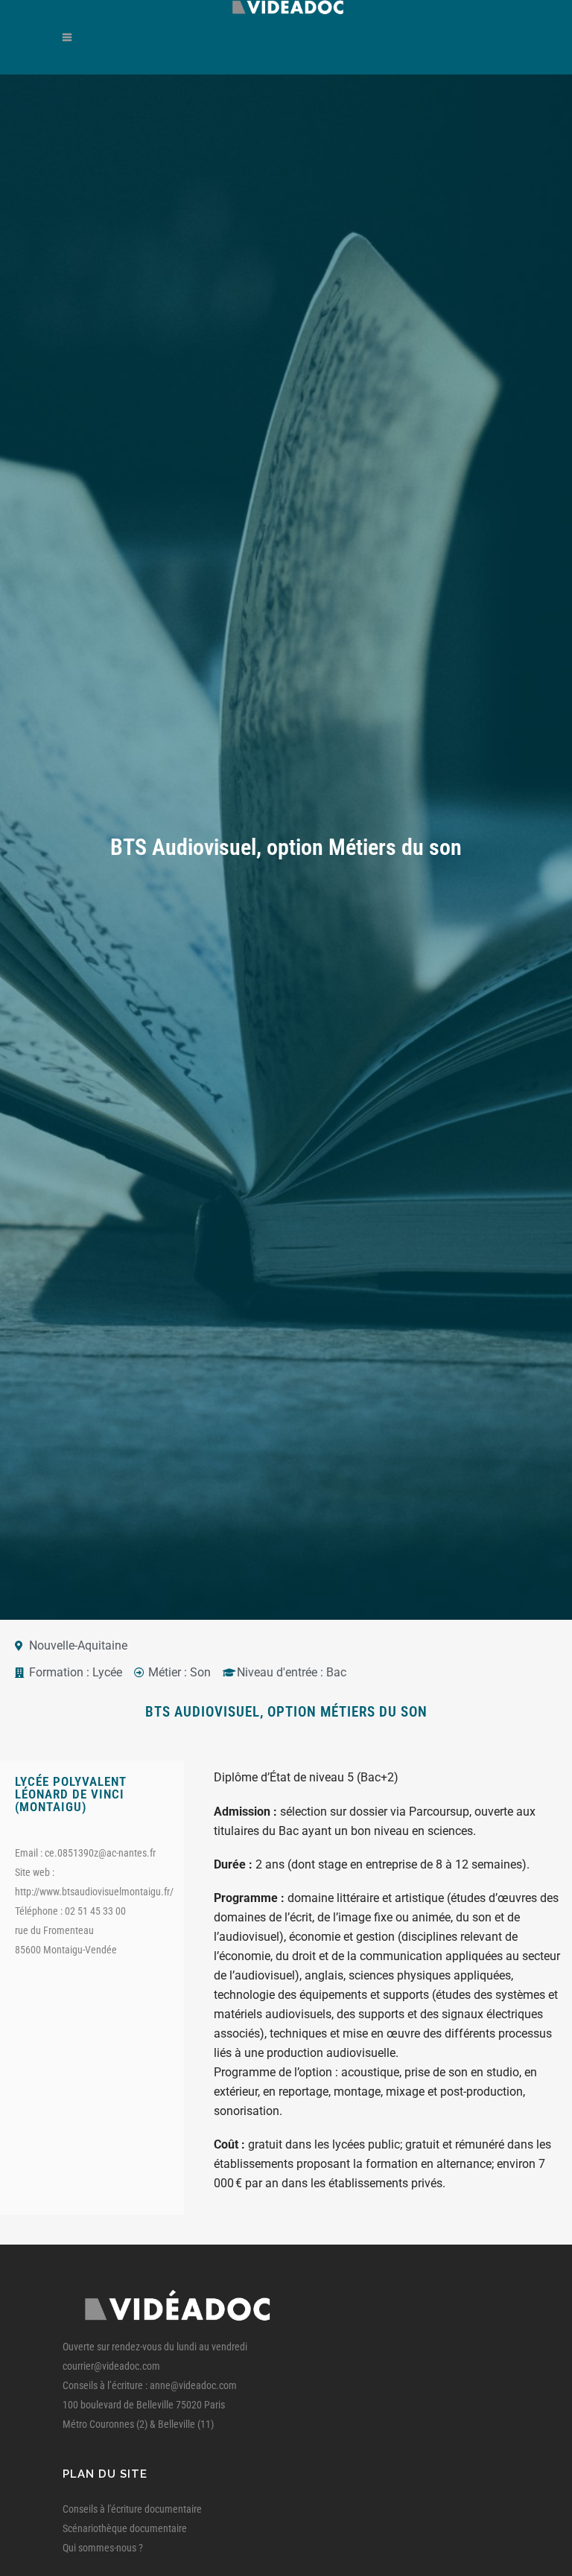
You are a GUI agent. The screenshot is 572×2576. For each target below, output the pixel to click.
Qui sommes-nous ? (103, 2548)
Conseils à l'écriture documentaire (132, 2509)
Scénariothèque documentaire (125, 2528)
